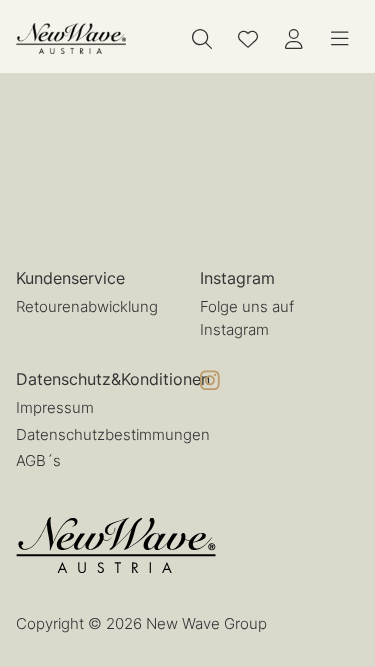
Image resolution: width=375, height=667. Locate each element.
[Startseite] (71, 38)
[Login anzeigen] (294, 39)
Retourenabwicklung (87, 306)
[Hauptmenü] (340, 39)
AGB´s (38, 460)
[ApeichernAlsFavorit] (248, 39)
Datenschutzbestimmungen (113, 434)
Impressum (55, 407)
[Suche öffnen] (202, 39)
